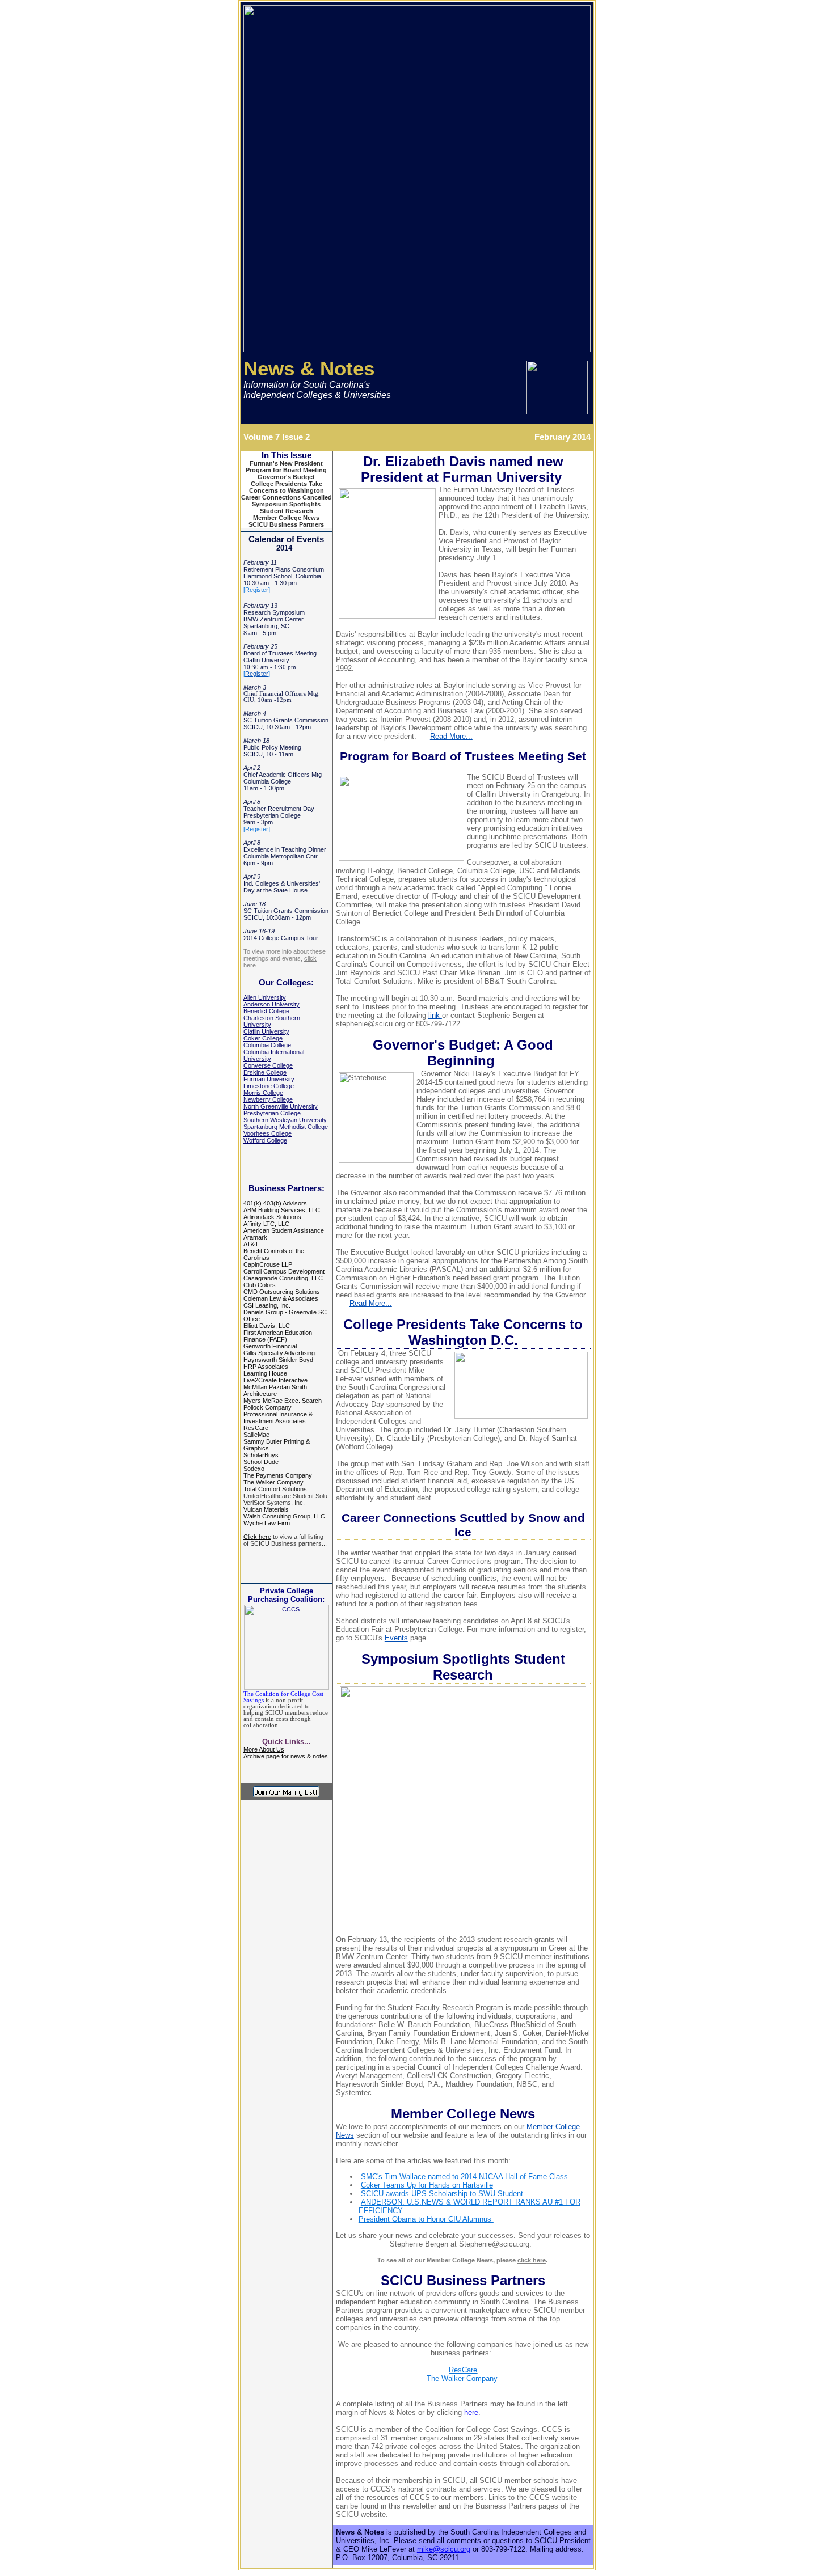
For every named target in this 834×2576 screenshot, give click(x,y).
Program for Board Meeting (286, 470)
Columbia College (267, 1045)
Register (257, 590)
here (471, 2412)
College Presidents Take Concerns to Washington (287, 487)
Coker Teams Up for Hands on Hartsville (427, 2185)
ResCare (463, 2370)
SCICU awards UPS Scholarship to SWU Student (442, 2194)
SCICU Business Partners (286, 524)
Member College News (286, 518)
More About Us (264, 1749)
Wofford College (265, 1140)
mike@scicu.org (444, 2549)
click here (532, 2260)
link (435, 1015)
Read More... (451, 736)
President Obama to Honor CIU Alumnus (426, 2219)
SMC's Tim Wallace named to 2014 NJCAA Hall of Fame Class (464, 2177)
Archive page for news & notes (286, 1756)
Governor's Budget (286, 477)
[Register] (257, 829)
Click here (257, 1537)
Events (396, 1638)
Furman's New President (286, 463)
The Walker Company (463, 2378)
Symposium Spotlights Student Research (286, 507)
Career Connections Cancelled (287, 497)
